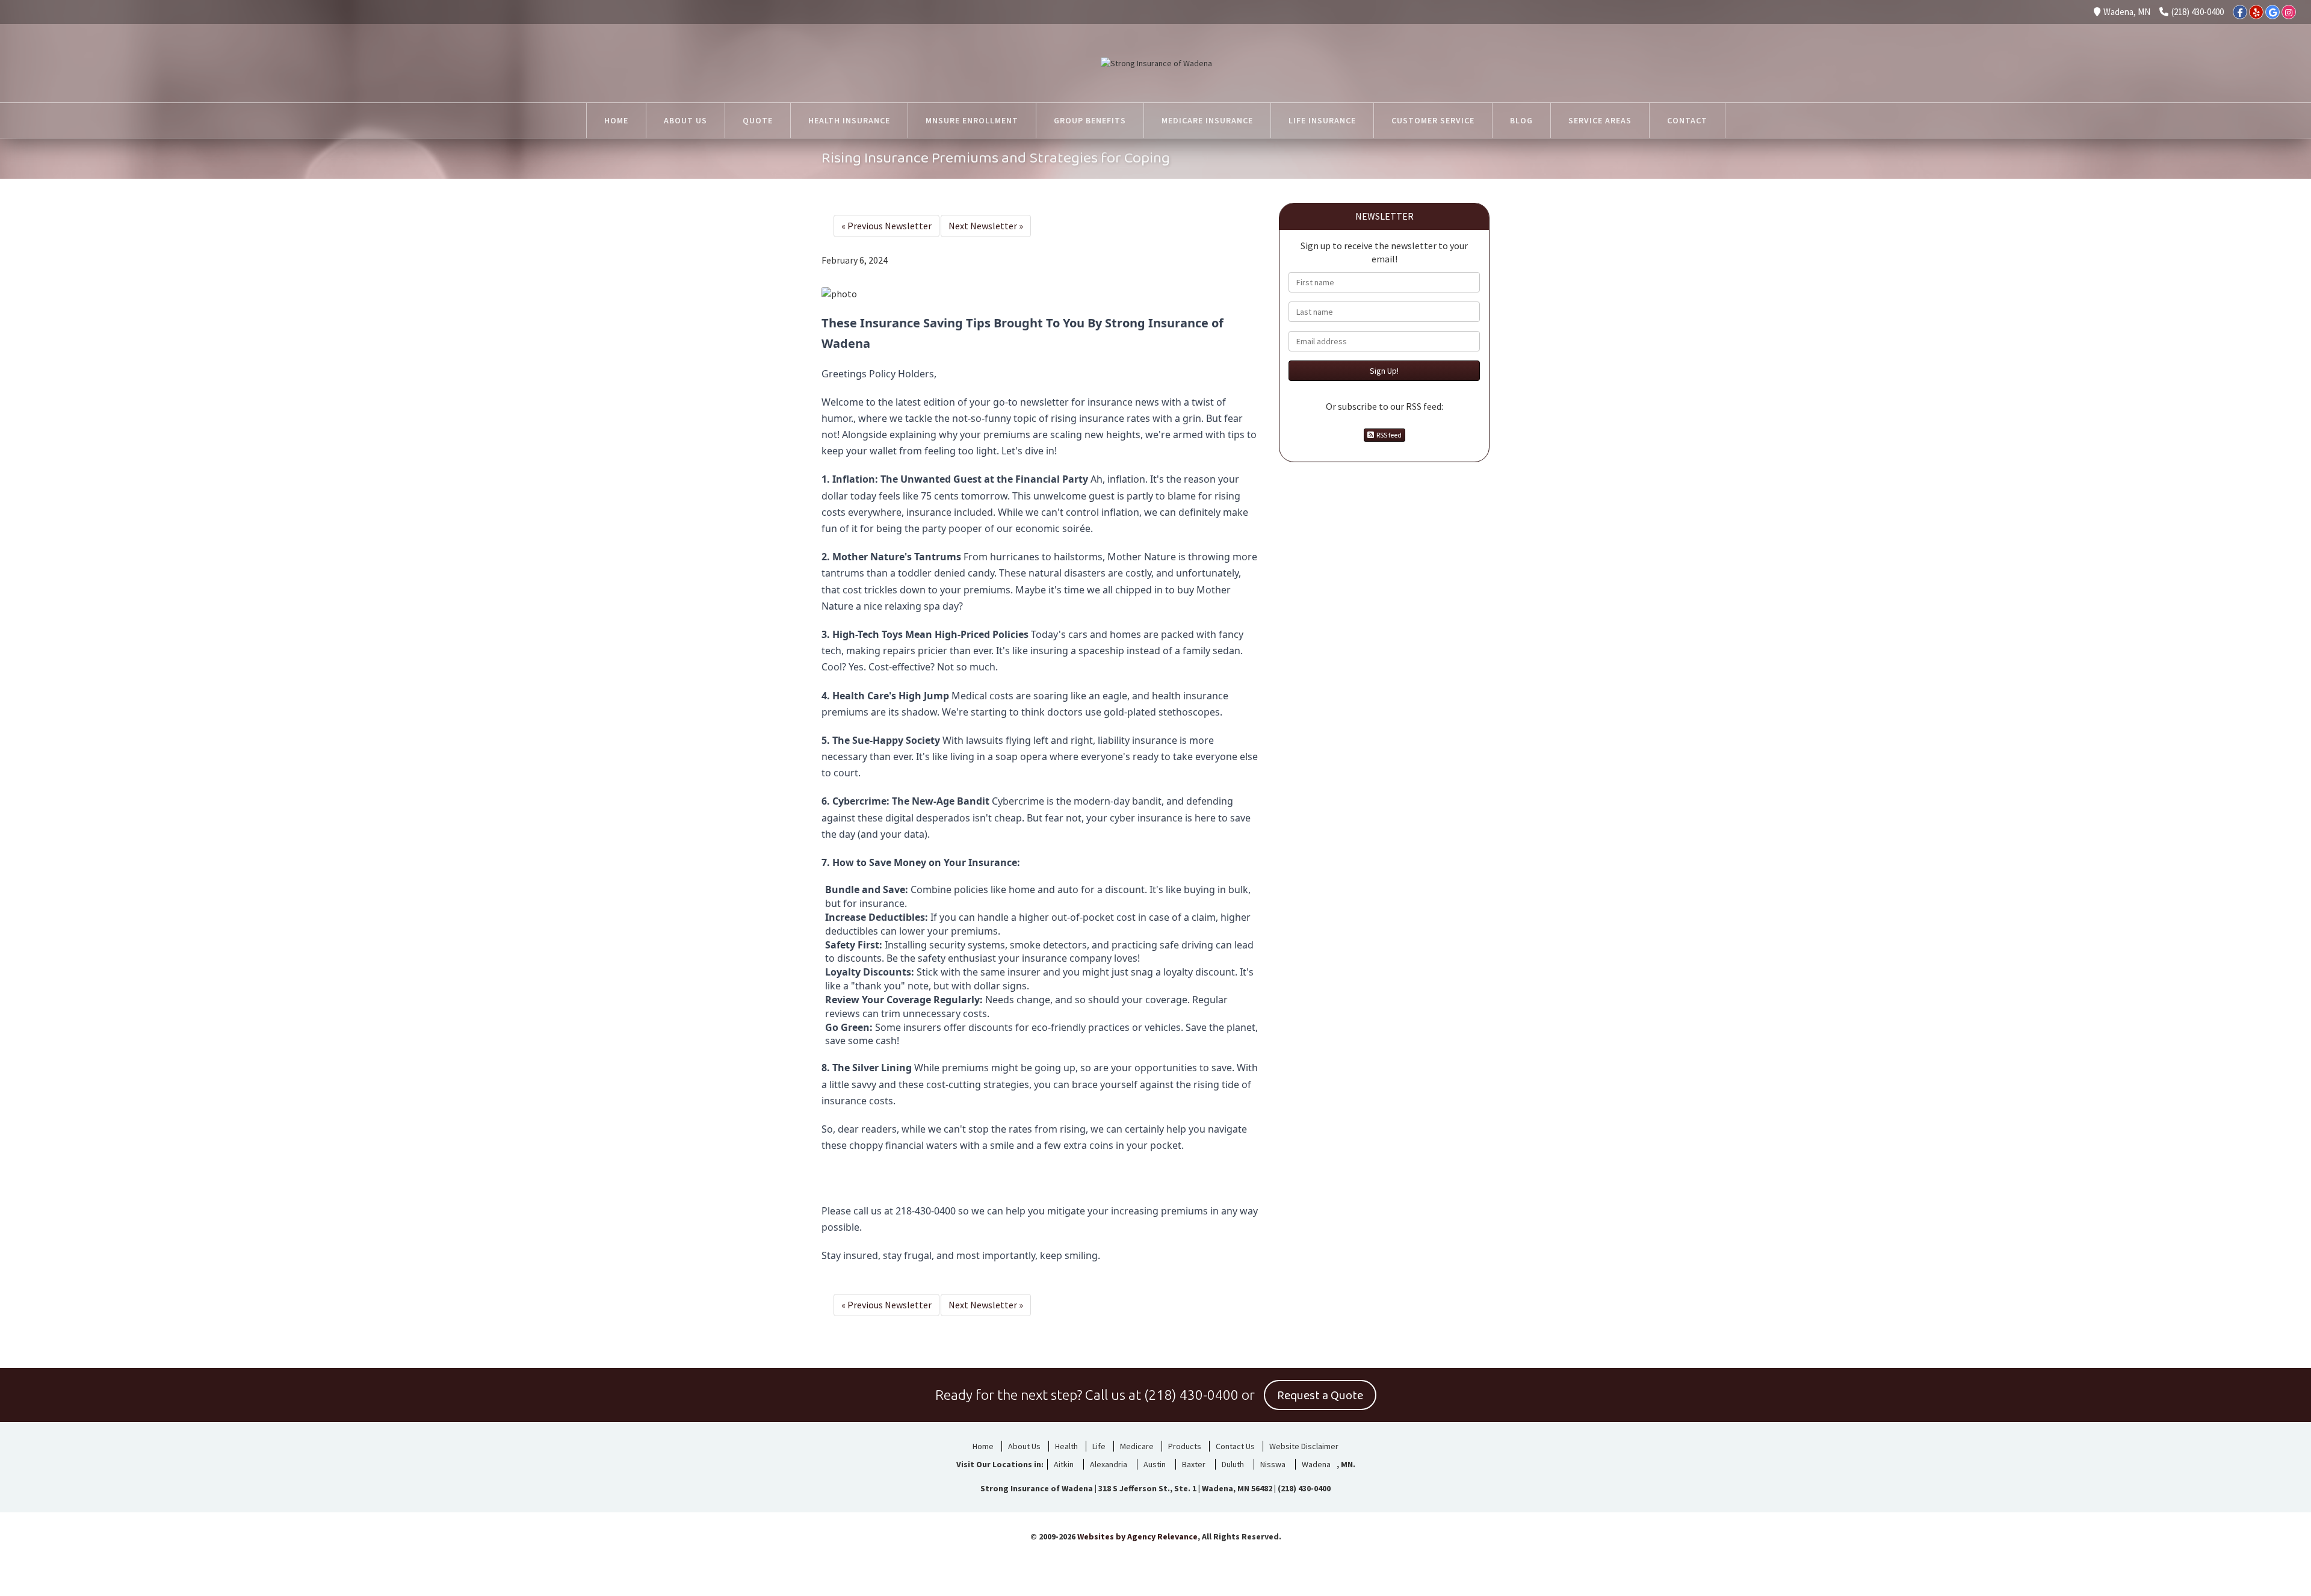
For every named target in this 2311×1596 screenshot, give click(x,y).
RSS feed (1388, 435)
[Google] (2272, 12)
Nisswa (1273, 1464)
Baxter (1194, 1464)
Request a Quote (1320, 1396)
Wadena (1316, 1464)
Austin (1155, 1464)
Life (1099, 1446)
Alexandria (1109, 1464)
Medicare (1137, 1446)
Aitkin (1064, 1464)
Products (1185, 1446)
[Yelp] (2256, 12)
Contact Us (1235, 1446)
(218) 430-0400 (2198, 12)
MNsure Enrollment (972, 120)
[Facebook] (2240, 12)
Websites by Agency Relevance (1137, 1536)
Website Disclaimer (1304, 1446)
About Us (1024, 1446)
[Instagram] (2289, 12)
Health (1066, 1446)
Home (983, 1446)
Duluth (1233, 1464)
